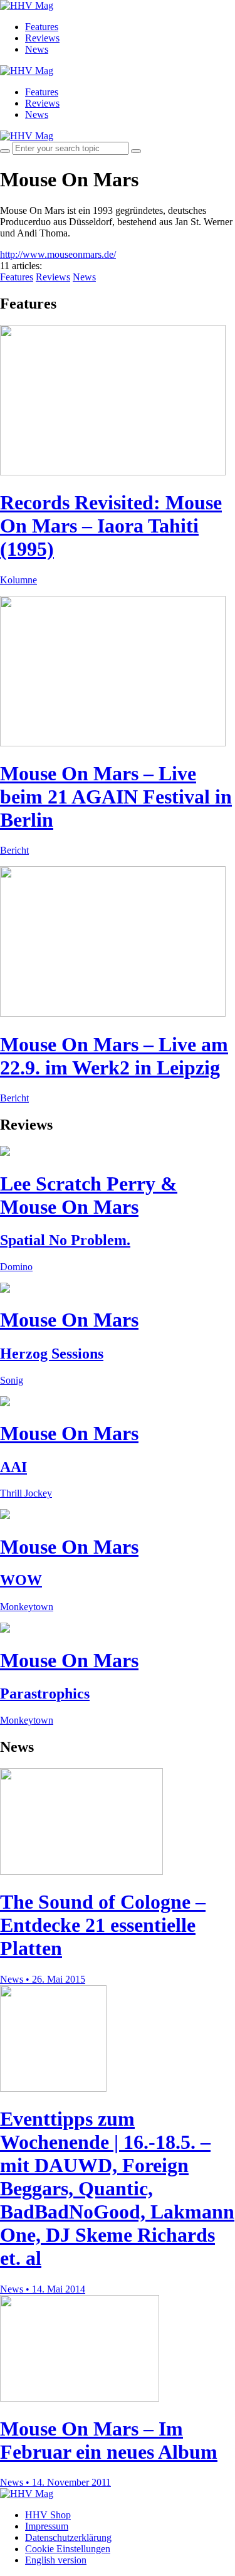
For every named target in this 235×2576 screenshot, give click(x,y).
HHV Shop (48, 2515)
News (37, 49)
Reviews (42, 38)
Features (42, 27)
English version (56, 2560)
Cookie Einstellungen (68, 2549)
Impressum (47, 2526)
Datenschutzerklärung (68, 2537)
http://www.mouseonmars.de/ (58, 254)
